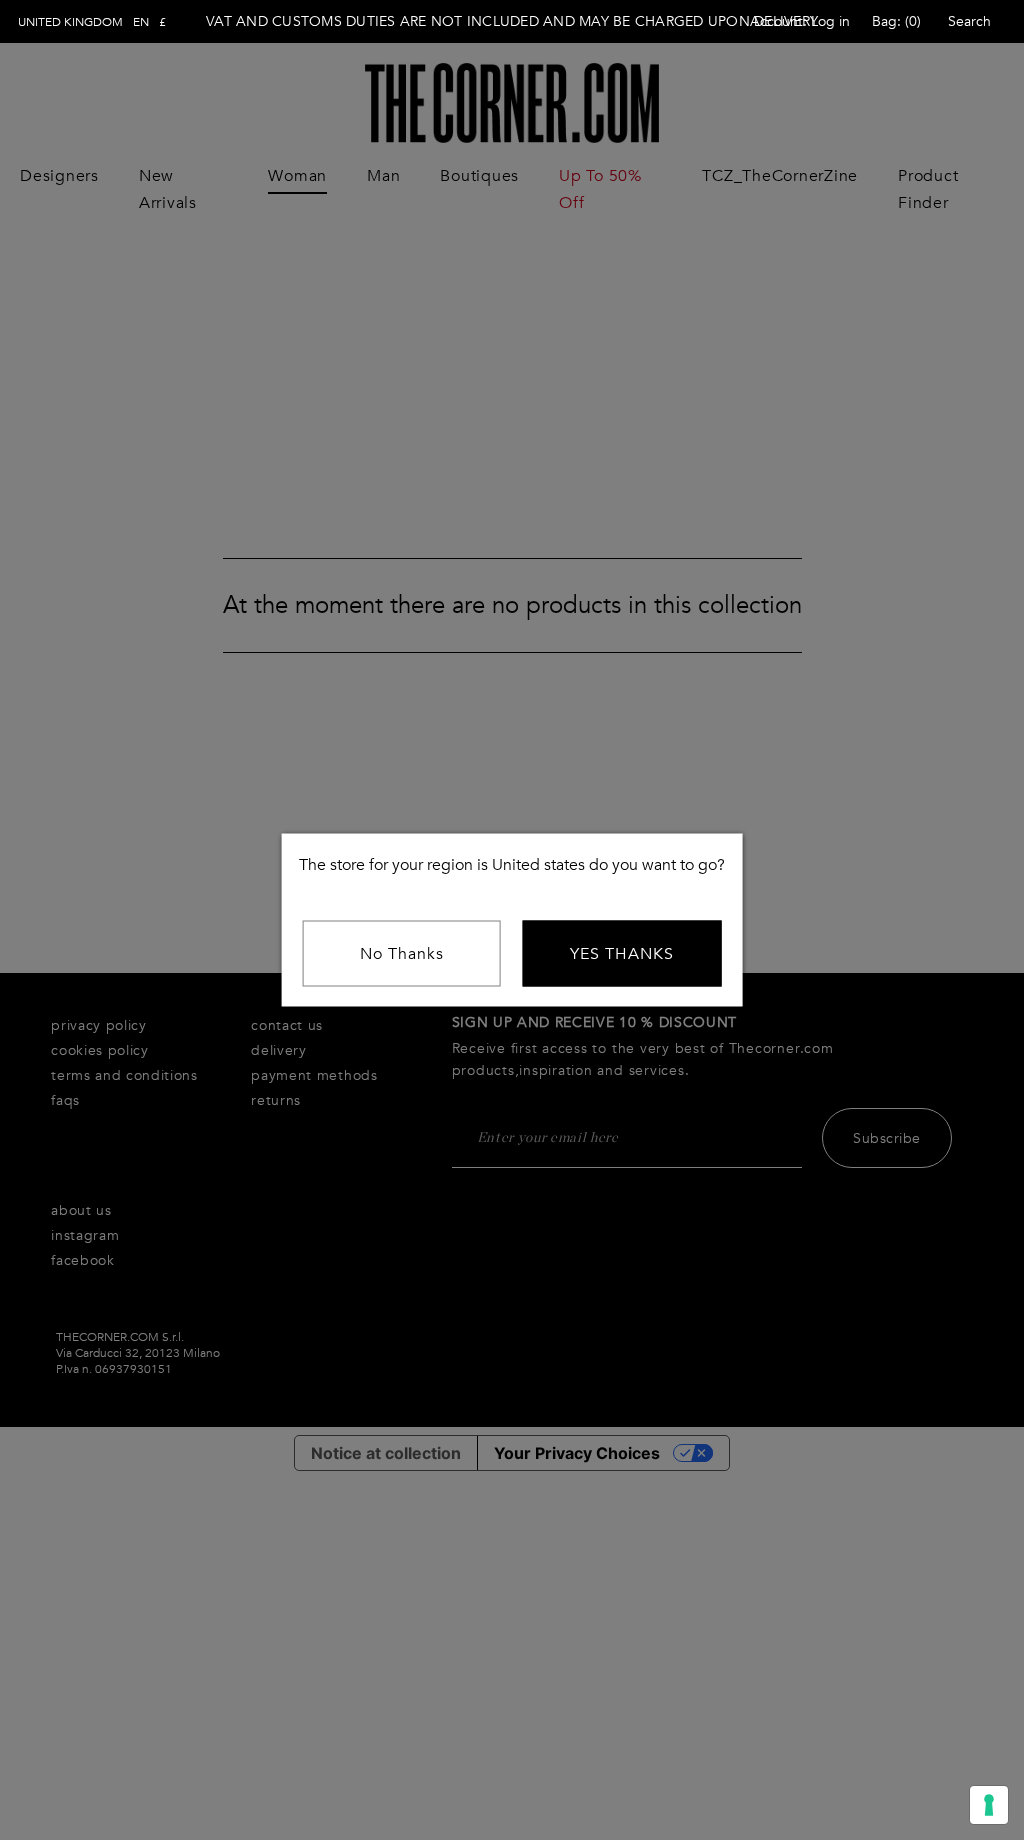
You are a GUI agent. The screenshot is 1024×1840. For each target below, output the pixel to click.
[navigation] (92, 22)
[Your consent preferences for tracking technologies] (989, 1805)
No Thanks (402, 954)
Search (969, 21)
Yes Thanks (622, 954)
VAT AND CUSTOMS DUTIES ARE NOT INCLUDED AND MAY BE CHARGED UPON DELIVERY (512, 21)
